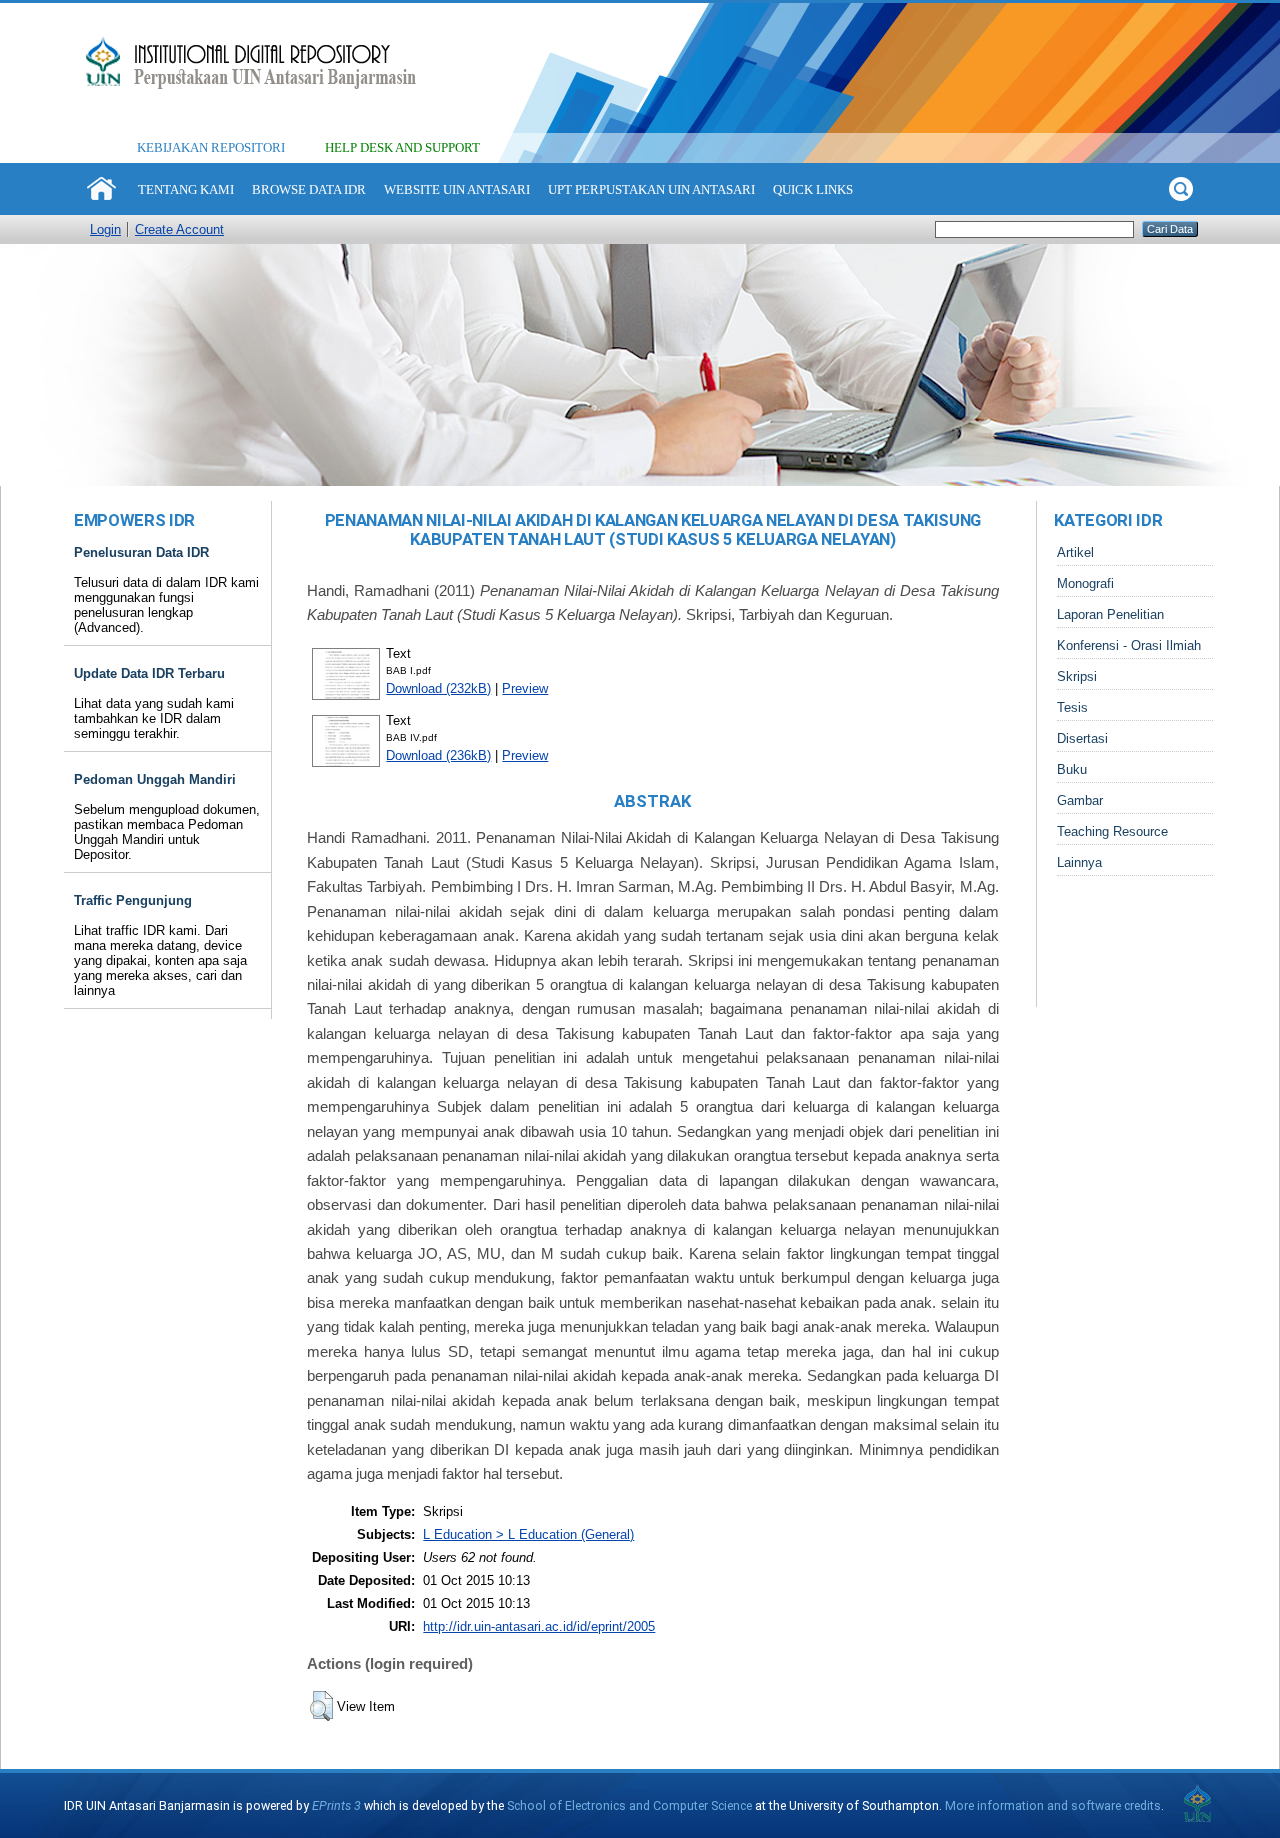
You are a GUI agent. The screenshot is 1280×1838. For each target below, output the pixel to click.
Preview (525, 688)
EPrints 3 (336, 1805)
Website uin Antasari (457, 189)
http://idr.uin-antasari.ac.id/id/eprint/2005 (539, 1626)
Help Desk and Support (402, 147)
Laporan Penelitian (1110, 614)
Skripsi (1077, 676)
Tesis (1072, 707)
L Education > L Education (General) (528, 1534)
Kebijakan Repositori (211, 147)
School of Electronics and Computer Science (629, 1805)
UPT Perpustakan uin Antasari (651, 189)
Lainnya (1079, 862)
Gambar (1080, 800)
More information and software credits (1053, 1805)
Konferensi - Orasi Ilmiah (1129, 645)
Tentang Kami (186, 189)
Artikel (1075, 552)
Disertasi (1082, 738)
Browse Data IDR (309, 189)
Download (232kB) (438, 688)
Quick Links (813, 189)
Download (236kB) (438, 755)
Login (105, 229)
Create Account (179, 229)
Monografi (1085, 583)
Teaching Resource (1112, 831)
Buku (1072, 769)
